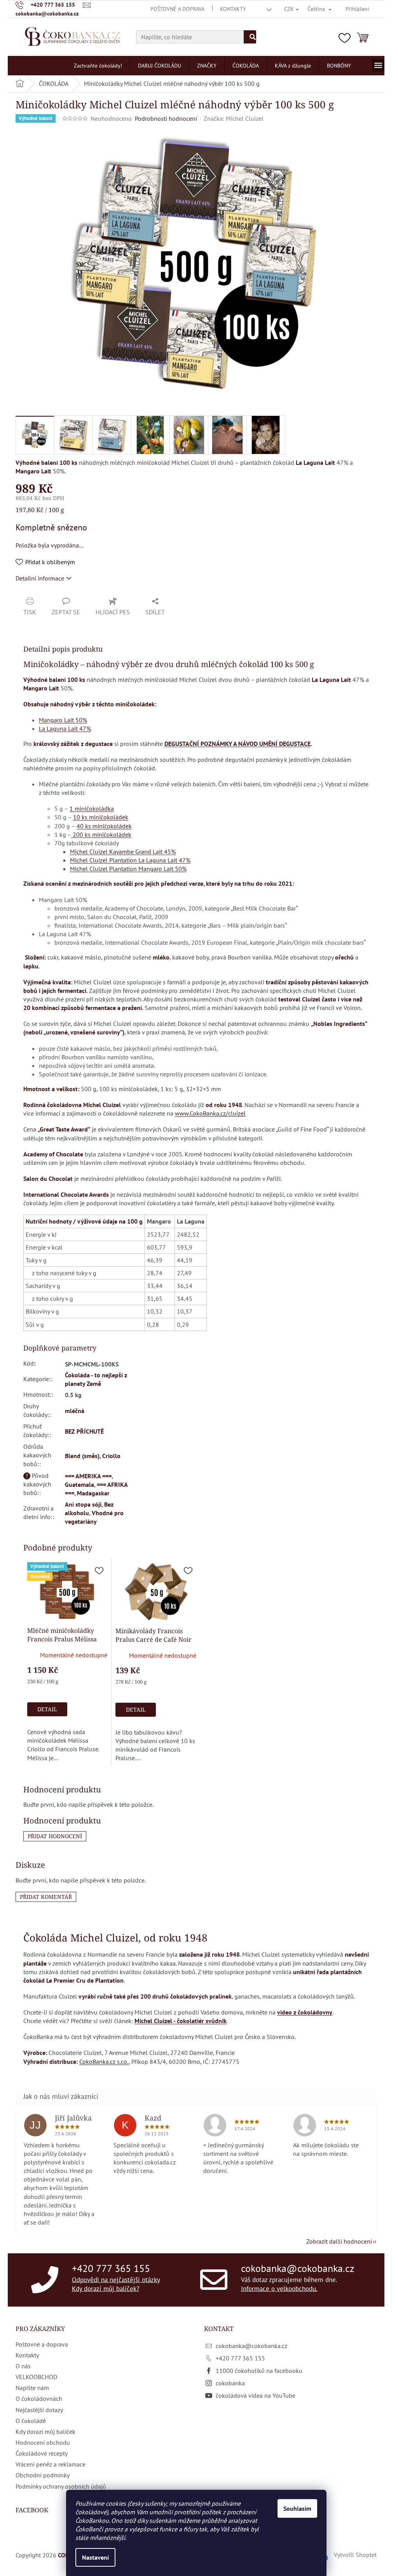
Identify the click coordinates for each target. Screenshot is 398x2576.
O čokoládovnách (39, 2399)
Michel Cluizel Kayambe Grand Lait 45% (123, 852)
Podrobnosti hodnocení (166, 118)
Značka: (234, 118)
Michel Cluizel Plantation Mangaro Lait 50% (128, 869)
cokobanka (230, 2383)
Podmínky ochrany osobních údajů (61, 2486)
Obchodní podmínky (43, 2475)
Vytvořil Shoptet (355, 2555)
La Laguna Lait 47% (65, 728)
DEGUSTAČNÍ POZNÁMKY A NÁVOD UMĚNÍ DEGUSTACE (237, 744)
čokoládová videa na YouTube (256, 2395)
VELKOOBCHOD (36, 2377)
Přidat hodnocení (55, 1836)
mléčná (75, 1411)
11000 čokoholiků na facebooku (259, 2371)
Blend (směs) (82, 1456)
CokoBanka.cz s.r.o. (104, 2061)
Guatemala (79, 1484)
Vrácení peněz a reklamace (51, 2464)
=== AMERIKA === (88, 1476)
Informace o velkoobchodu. (279, 2289)
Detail (47, 1709)
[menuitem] (98, 66)
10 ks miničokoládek (101, 817)
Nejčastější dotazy (39, 2410)
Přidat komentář (46, 1897)
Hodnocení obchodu (43, 2442)
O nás (23, 2366)
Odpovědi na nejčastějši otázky (116, 2279)
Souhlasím (297, 2508)
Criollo (111, 1456)
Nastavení (95, 2557)
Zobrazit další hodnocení (339, 2241)
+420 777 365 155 (111, 2268)
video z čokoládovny (305, 2012)
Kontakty (233, 9)
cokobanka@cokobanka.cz (298, 2268)
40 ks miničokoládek (104, 826)
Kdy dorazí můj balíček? (106, 2289)
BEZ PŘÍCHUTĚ (84, 1431)
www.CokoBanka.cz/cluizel (210, 1113)
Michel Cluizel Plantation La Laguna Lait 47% (130, 860)
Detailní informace (40, 578)
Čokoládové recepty (42, 2453)
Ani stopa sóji (83, 1504)
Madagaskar (93, 1493)
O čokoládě (31, 2421)
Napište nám (32, 2388)
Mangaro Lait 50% (63, 720)
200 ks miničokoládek (101, 834)
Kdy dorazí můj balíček (45, 2432)
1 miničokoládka (92, 808)
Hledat (250, 37)
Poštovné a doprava (177, 9)
